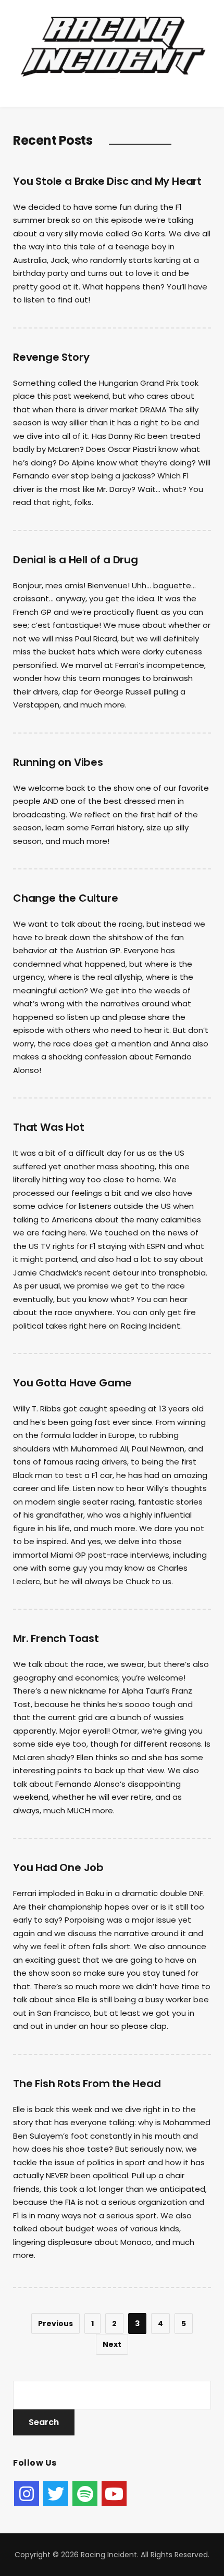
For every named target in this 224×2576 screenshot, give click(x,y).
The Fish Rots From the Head (87, 2083)
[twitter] (56, 2494)
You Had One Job (58, 1867)
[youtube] (114, 2494)
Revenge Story (51, 357)
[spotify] (85, 2494)
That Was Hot (49, 1127)
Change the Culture (65, 898)
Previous (55, 2324)
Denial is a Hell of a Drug (76, 560)
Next (112, 2344)
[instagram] (27, 2494)
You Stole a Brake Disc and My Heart (107, 181)
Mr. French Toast (56, 1638)
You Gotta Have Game (72, 1383)
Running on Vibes (58, 762)
